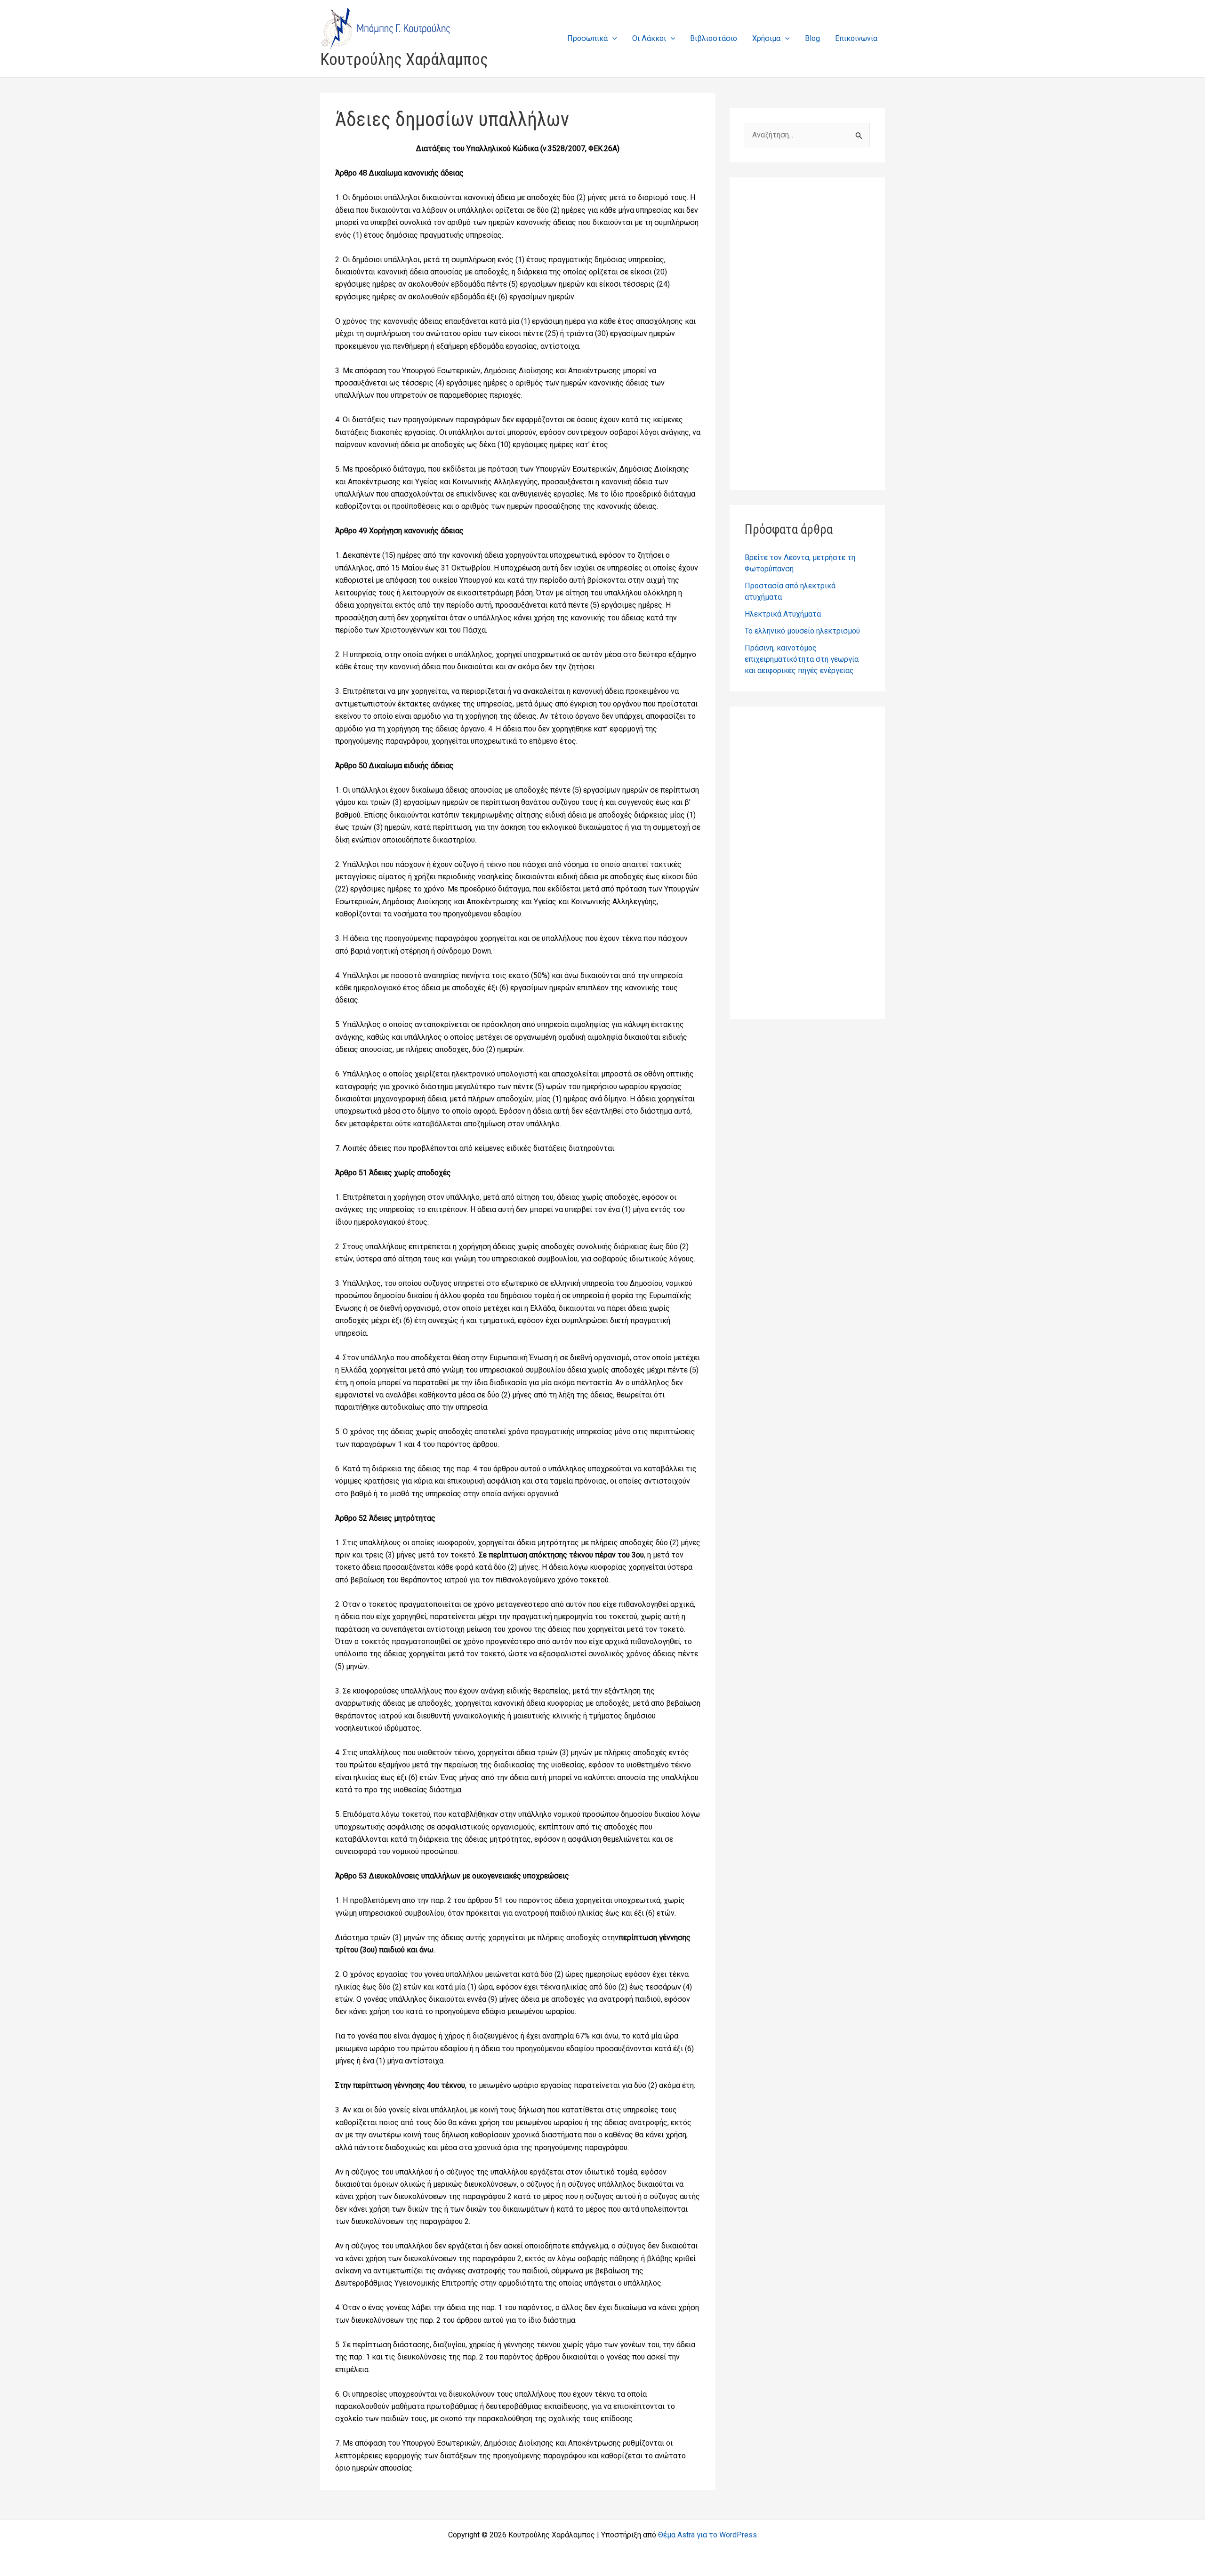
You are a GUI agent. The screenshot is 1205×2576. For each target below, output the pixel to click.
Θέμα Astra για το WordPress (707, 2535)
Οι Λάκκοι (649, 38)
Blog (812, 38)
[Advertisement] (807, 334)
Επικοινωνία (856, 38)
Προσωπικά (587, 38)
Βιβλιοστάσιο (714, 38)
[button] (612, 38)
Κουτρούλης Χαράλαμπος (404, 60)
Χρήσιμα (766, 38)
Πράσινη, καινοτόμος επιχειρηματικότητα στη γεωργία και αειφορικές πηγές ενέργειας (802, 659)
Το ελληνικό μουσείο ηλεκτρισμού (802, 631)
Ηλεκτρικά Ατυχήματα (783, 614)
